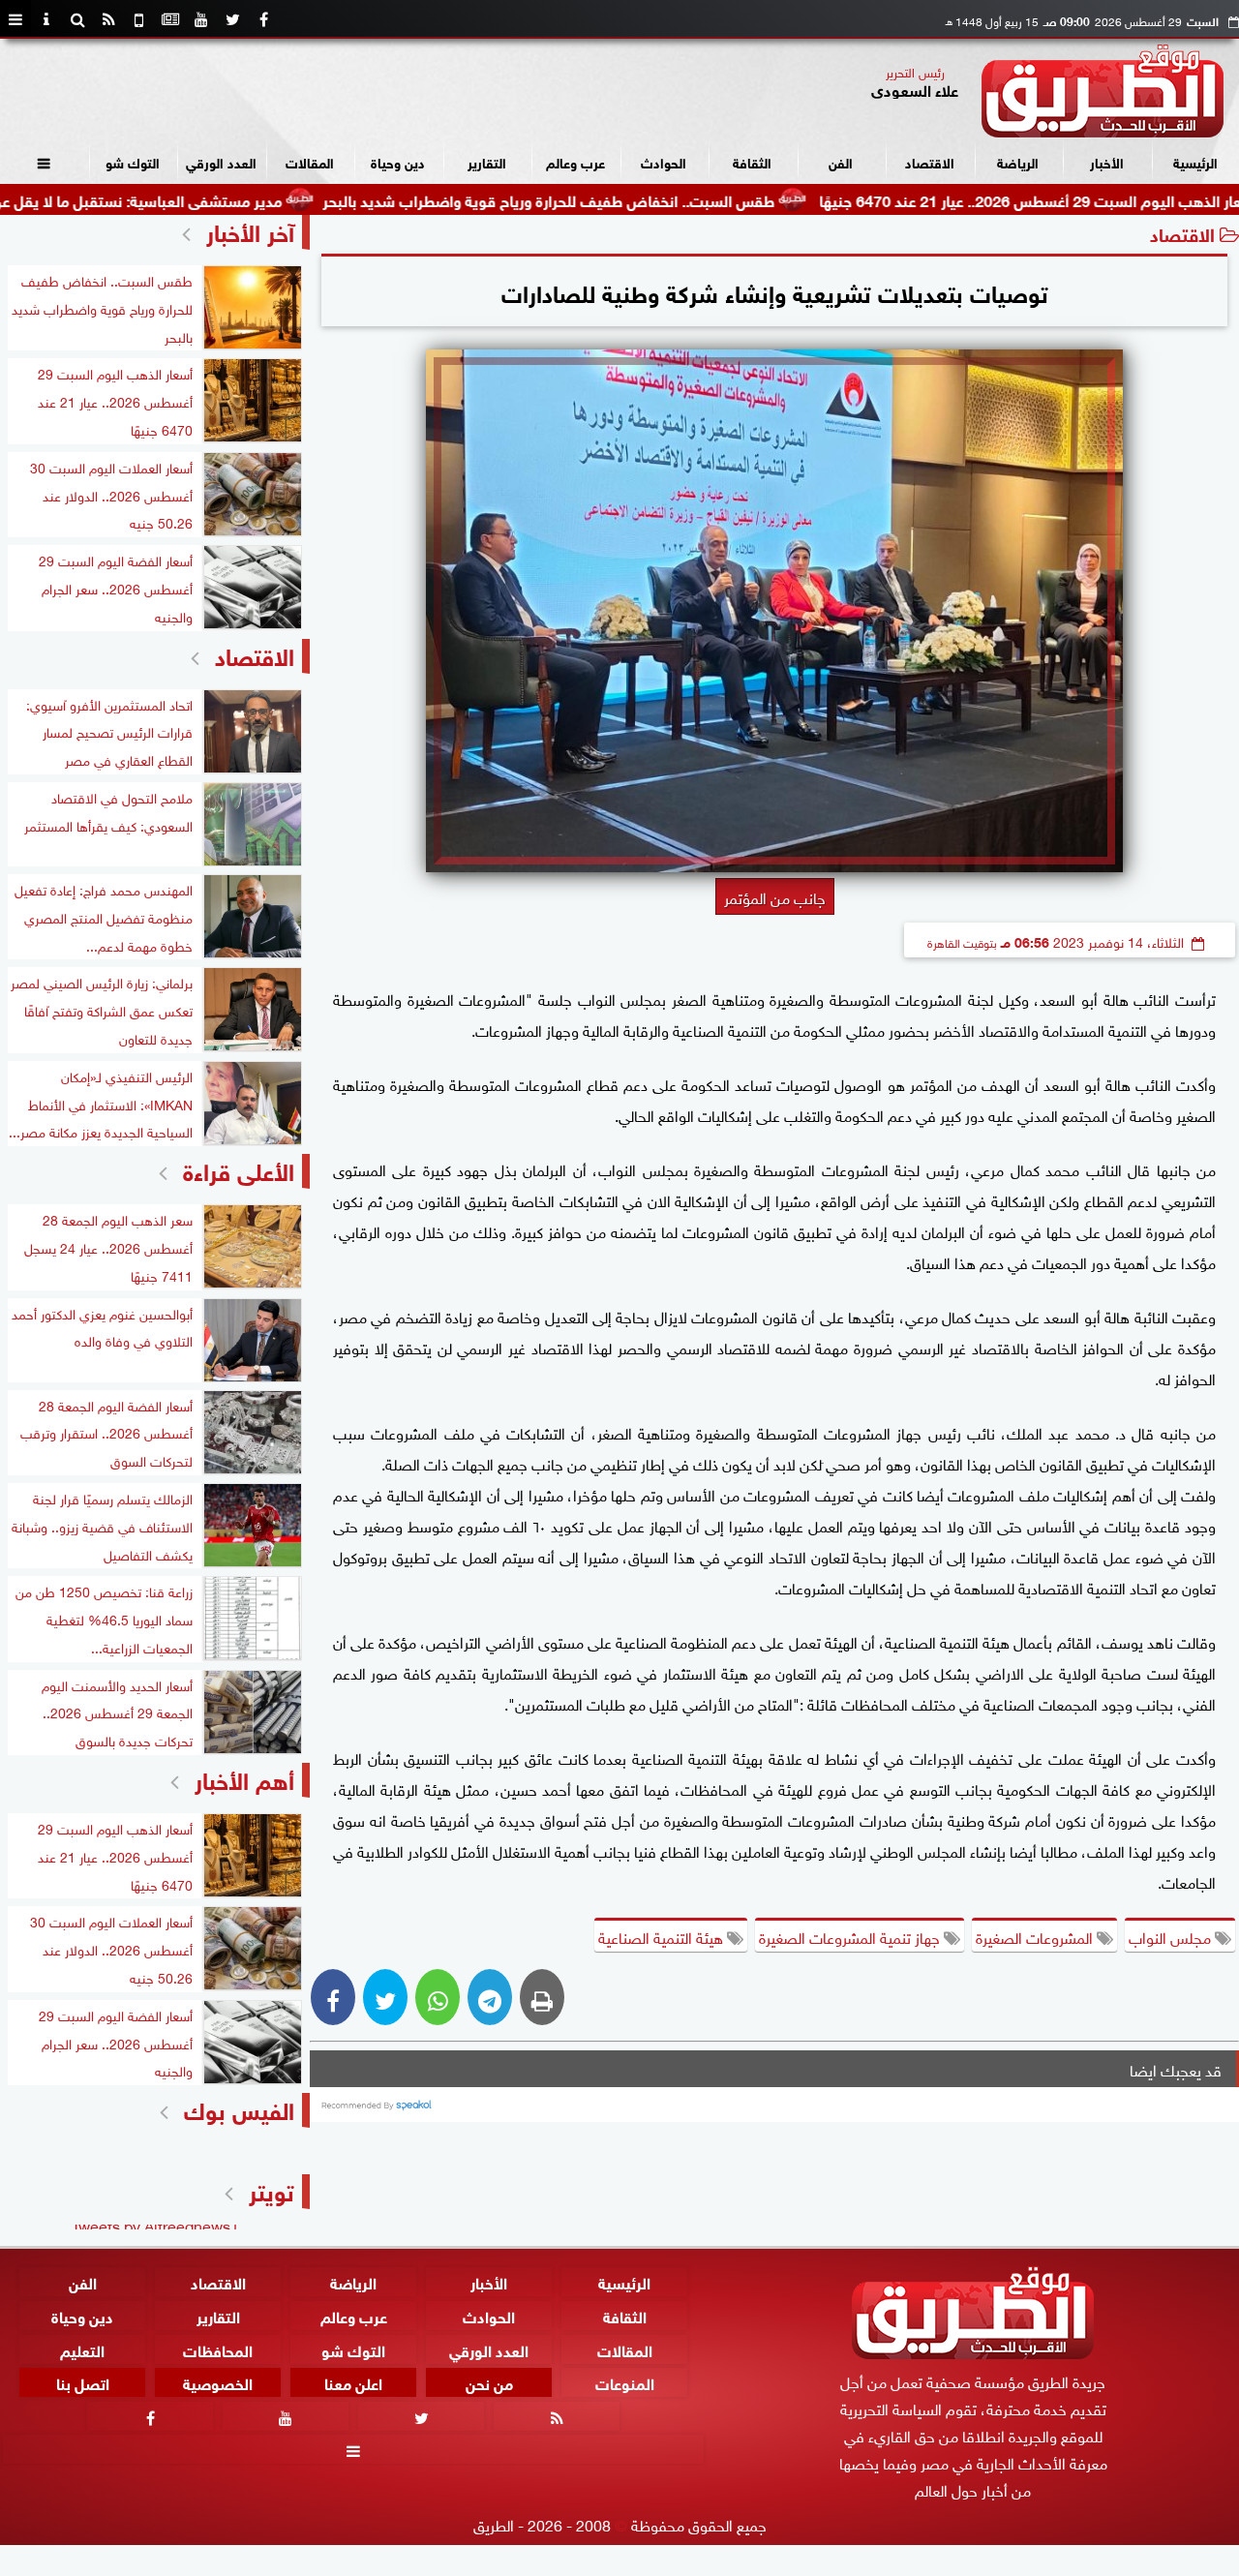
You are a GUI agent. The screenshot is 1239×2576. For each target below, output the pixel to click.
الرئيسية (1195, 161)
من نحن (489, 2383)
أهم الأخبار (244, 1778)
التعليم (82, 2349)
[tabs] (15, 19)
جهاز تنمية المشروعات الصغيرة (851, 1936)
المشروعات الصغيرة (1036, 1936)
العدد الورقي (221, 161)
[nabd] (139, 19)
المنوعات (625, 2383)
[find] (77, 19)
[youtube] (201, 19)
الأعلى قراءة (239, 1169)
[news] (170, 19)
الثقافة (752, 161)
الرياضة (1018, 161)
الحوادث (664, 161)
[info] (46, 19)
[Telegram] (490, 1997)
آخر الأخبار (250, 230)
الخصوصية (218, 2383)
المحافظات (218, 2349)
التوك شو (133, 161)
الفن (841, 161)
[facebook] (263, 19)
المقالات (310, 161)
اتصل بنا (83, 2383)
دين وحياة (398, 161)
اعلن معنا (353, 2383)
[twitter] (232, 19)
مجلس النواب (1172, 1936)
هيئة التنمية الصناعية (663, 1936)
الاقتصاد (930, 161)
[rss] (108, 19)
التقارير (487, 161)
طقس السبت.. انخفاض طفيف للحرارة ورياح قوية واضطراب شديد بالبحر (635, 199)
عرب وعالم (575, 161)
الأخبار (1107, 161)
